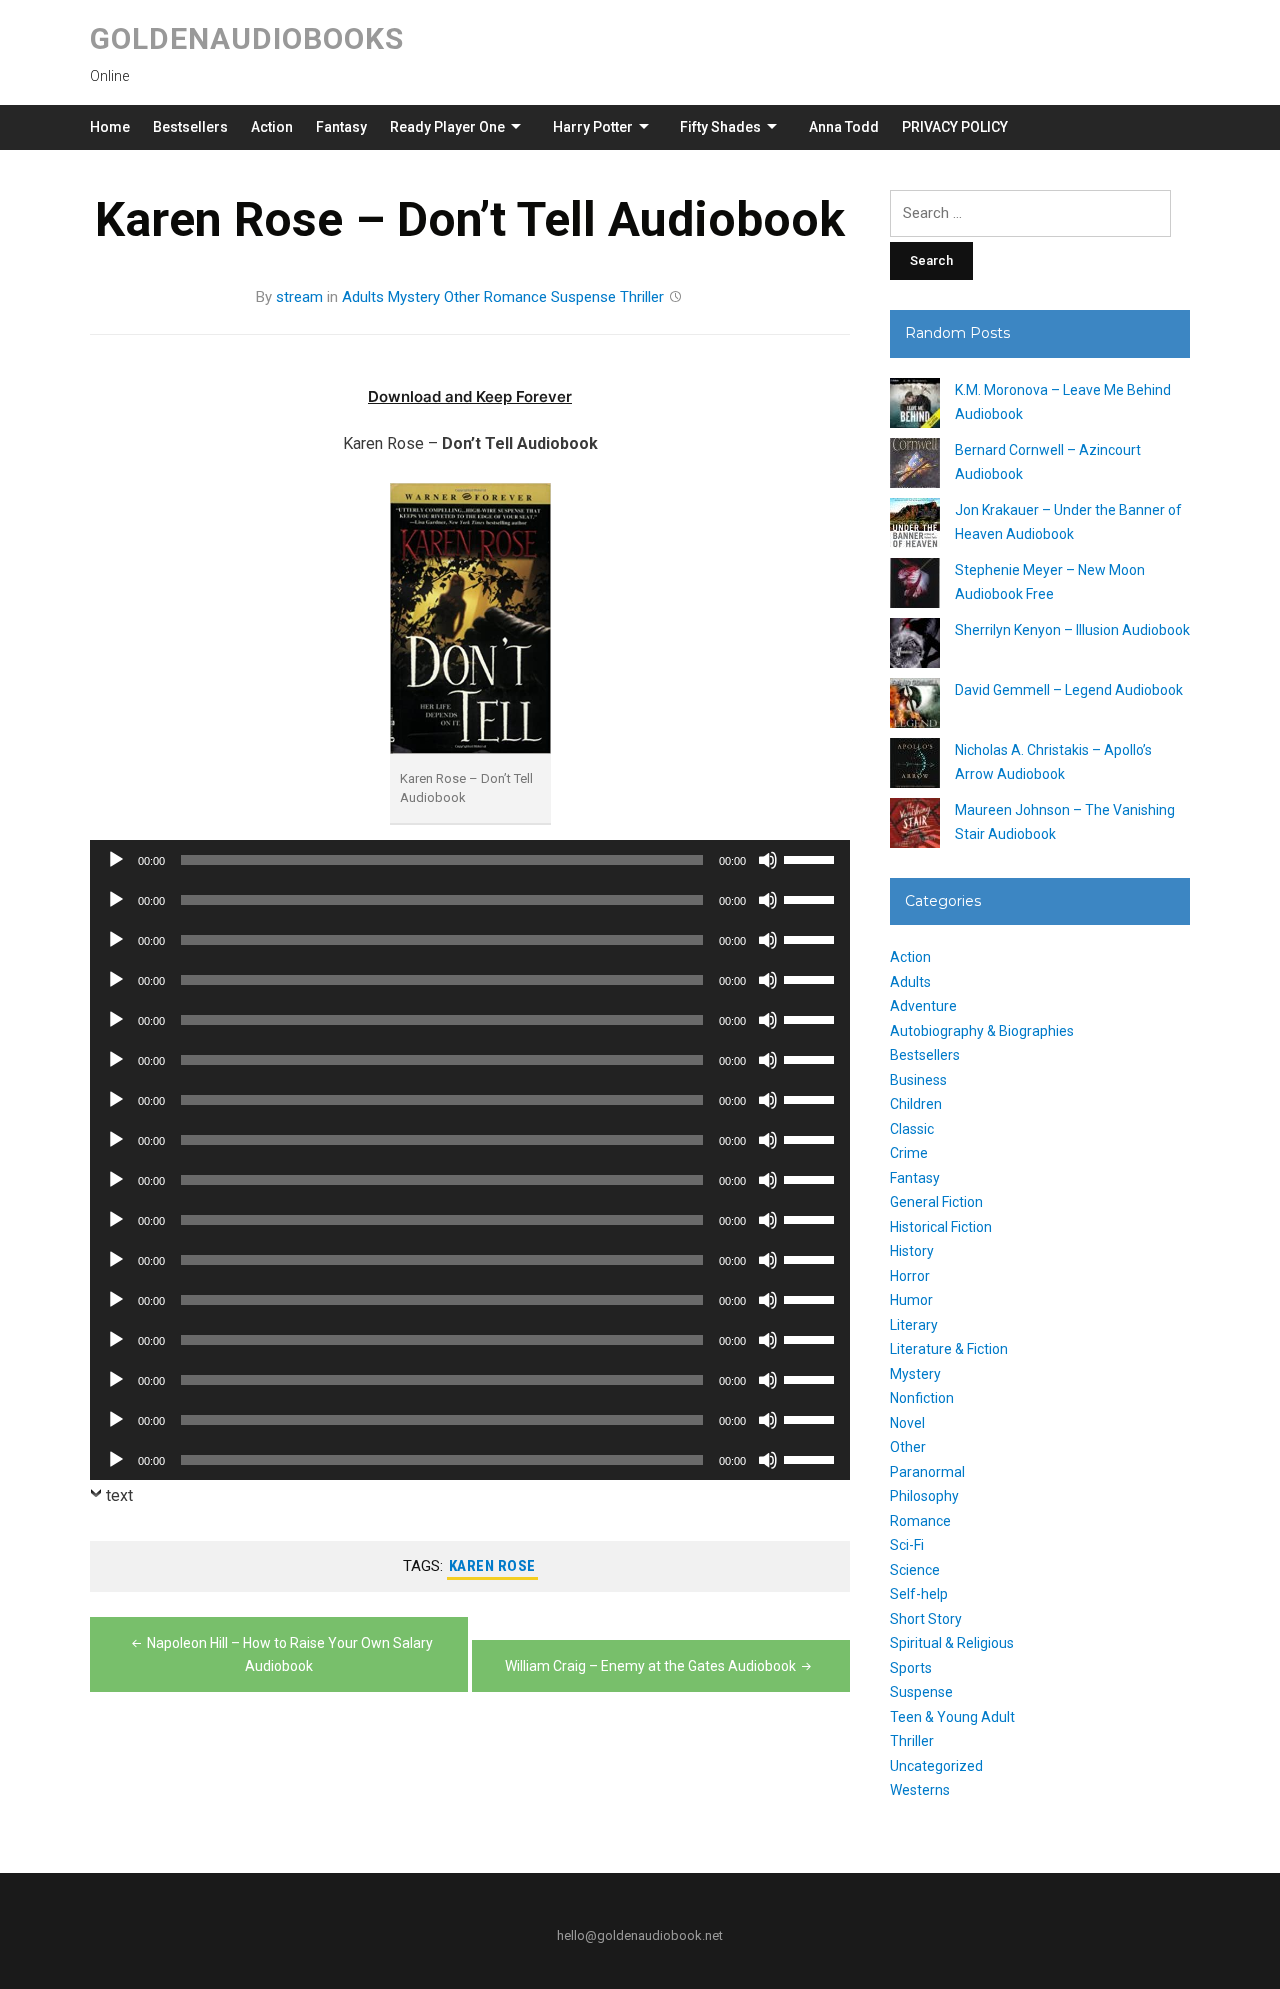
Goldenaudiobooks (247, 38)
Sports (911, 1668)
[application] (470, 860)
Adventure (923, 1006)
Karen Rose (492, 1566)
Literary (914, 1325)
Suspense (583, 297)
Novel (907, 1423)
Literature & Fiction (949, 1349)
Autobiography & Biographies (982, 1031)
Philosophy (924, 1496)
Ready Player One (447, 127)
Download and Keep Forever (470, 396)
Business (918, 1080)
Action (272, 127)
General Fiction (936, 1202)
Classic (912, 1129)
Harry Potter (593, 127)
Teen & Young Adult (952, 1717)
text (119, 1495)
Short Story (926, 1619)
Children (916, 1104)
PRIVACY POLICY (955, 127)
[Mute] (768, 860)
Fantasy (341, 127)
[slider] (812, 858)
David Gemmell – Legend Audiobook (1069, 690)
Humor (911, 1300)
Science (915, 1570)
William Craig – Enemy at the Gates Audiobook (650, 1666)
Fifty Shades (720, 127)
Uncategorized (936, 1766)
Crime (909, 1153)
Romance (515, 297)
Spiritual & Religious (952, 1643)
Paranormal (927, 1472)
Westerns (920, 1790)
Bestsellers (190, 127)
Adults (363, 297)
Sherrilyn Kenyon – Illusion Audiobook (1072, 630)
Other (462, 297)
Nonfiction (922, 1398)
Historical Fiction (941, 1227)
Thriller (642, 297)
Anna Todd (844, 127)
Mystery (414, 297)
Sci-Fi (907, 1545)
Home (110, 127)
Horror (910, 1276)
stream (299, 297)
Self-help (919, 1594)
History (912, 1251)
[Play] (116, 860)
